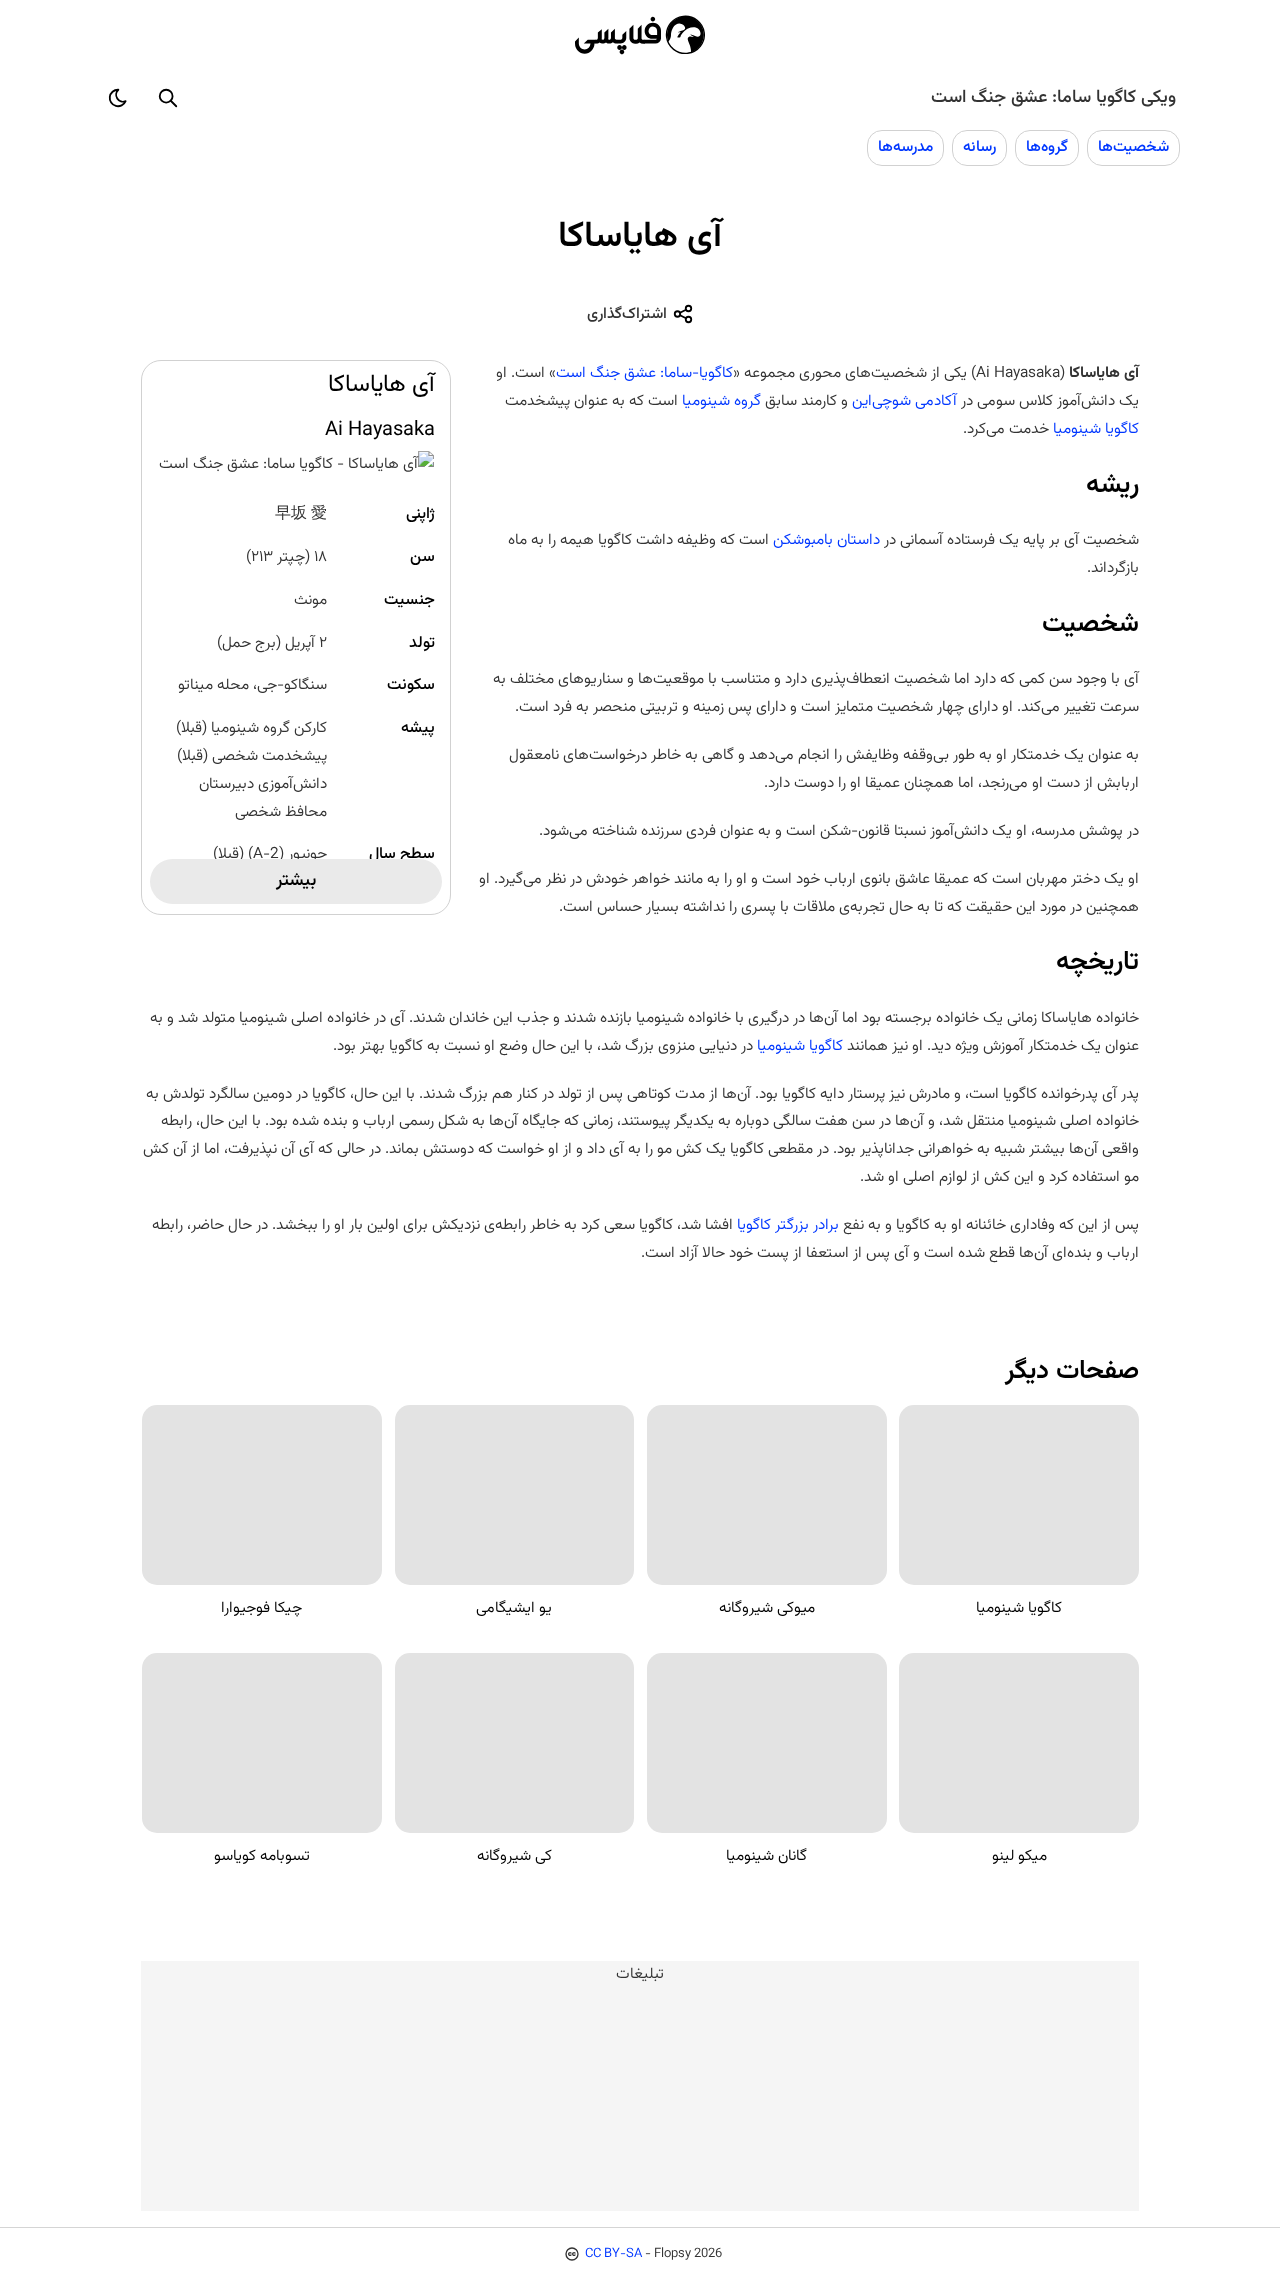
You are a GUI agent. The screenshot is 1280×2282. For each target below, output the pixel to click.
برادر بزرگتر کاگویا (788, 1225)
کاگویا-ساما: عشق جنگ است (644, 373)
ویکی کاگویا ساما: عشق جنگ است (1053, 98)
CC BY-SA (613, 2254)
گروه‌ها (1047, 147)
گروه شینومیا (721, 401)
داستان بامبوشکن (826, 540)
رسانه (979, 147)
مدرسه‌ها (905, 147)
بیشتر (296, 881)
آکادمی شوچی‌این (904, 401)
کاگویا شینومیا (1096, 429)
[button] (168, 98)
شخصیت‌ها (1133, 147)
